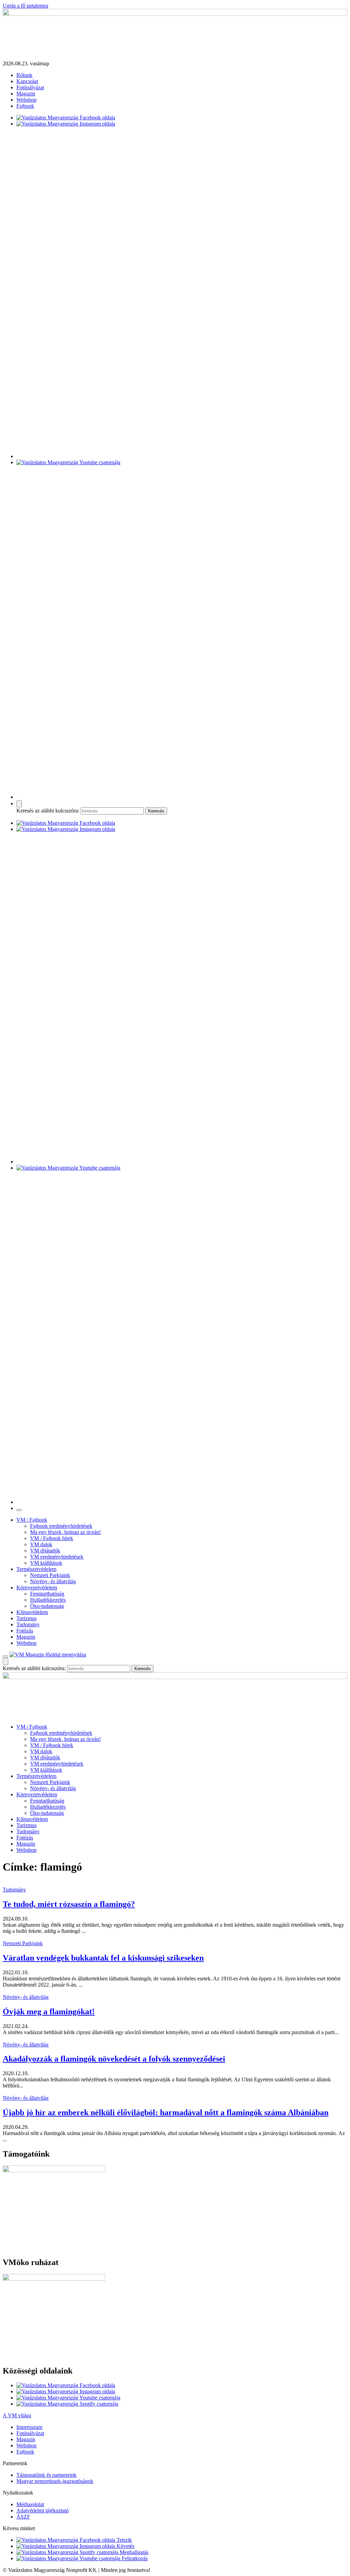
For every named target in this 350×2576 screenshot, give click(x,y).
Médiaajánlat (30, 2504)
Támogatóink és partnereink (46, 2475)
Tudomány (28, 1624)
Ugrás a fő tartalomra (25, 6)
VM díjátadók (45, 1551)
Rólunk (24, 75)
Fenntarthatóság (47, 1594)
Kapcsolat (27, 81)
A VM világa (17, 2415)
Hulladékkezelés (48, 1600)
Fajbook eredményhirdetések (61, 1526)
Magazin (26, 94)
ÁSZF (23, 2517)
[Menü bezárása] (19, 1510)
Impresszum (29, 2427)
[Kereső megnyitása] (19, 804)
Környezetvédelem (37, 1588)
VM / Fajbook (32, 1520)
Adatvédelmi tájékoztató (43, 2510)
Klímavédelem (32, 1612)
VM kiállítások (46, 1563)
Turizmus (26, 1618)
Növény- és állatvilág (53, 1581)
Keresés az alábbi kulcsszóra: (48, 811)
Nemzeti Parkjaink (50, 1575)
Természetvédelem (36, 1569)
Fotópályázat (30, 87)
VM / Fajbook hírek (52, 1538)
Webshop (26, 100)
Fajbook (25, 106)
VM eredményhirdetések (57, 1557)
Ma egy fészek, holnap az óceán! (65, 1532)
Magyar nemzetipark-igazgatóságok (55, 2481)
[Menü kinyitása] (5, 1656)
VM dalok (41, 1544)
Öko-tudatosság (47, 1606)
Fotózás (25, 1631)
